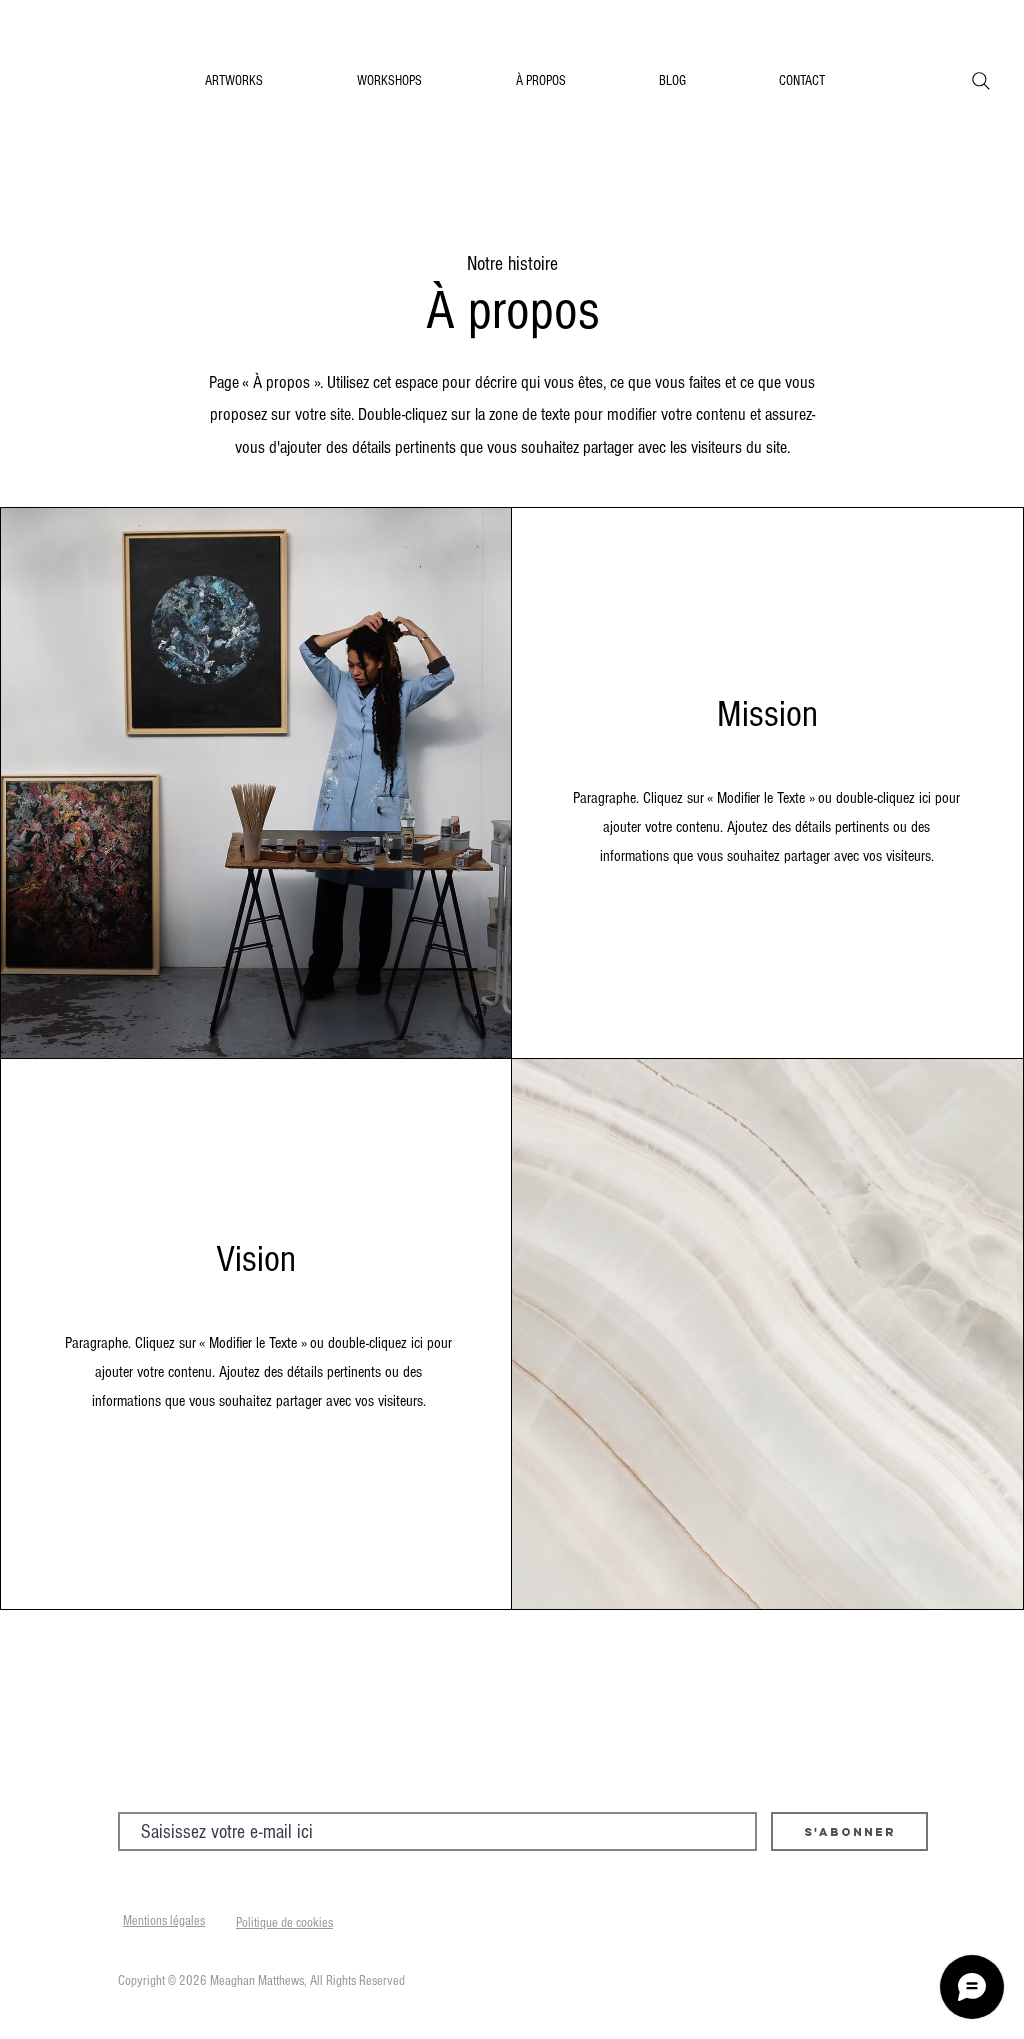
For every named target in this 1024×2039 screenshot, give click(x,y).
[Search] (981, 81)
